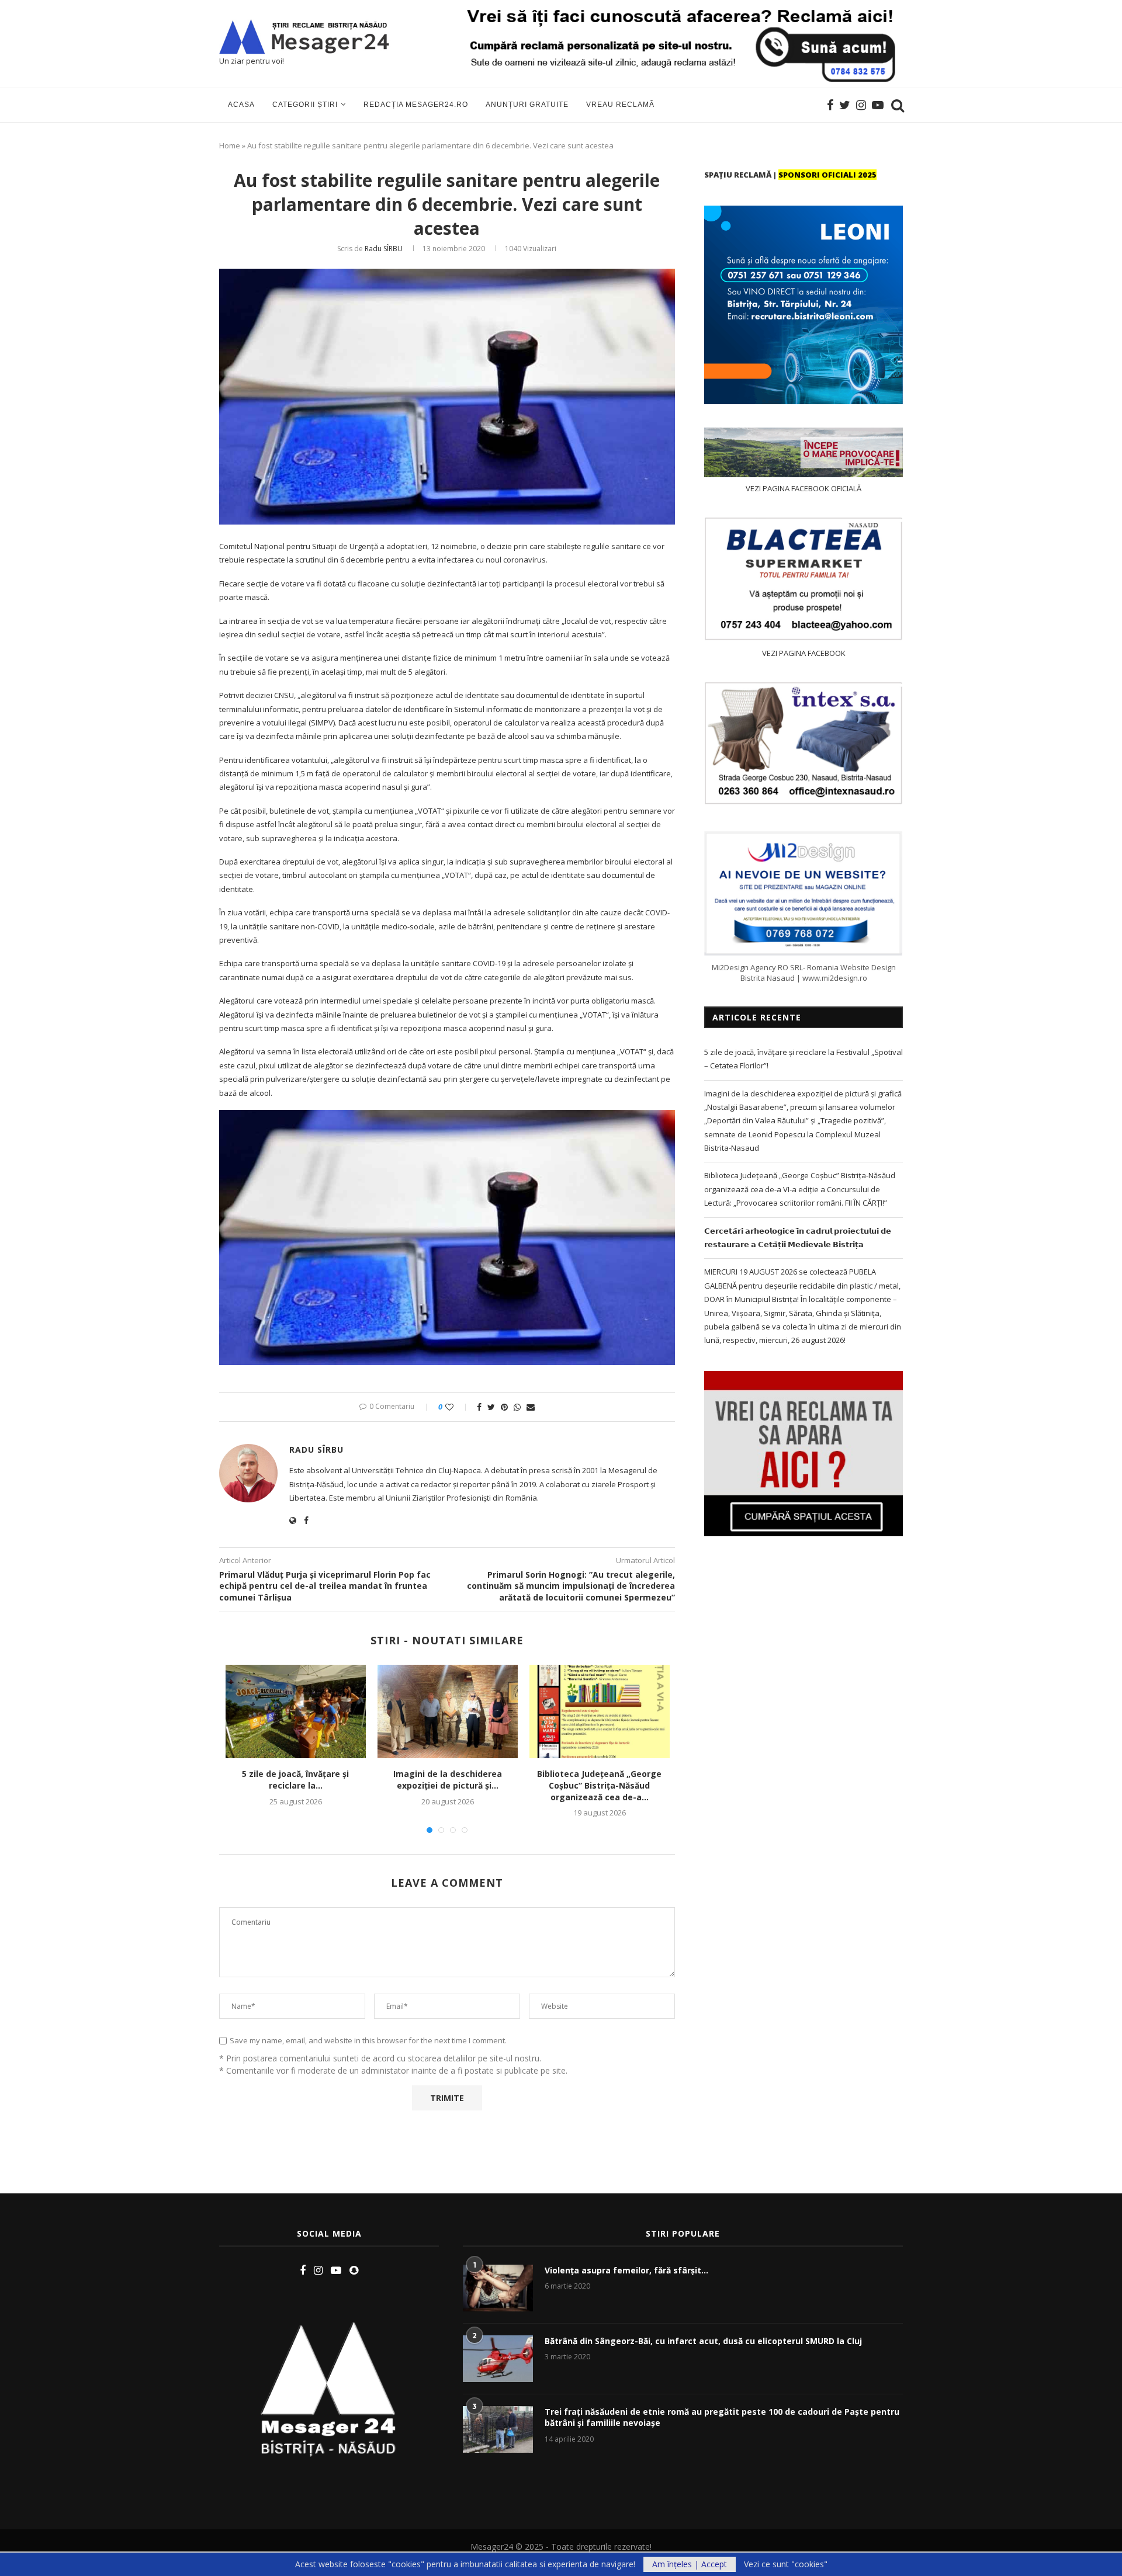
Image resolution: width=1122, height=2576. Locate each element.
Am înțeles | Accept (690, 2564)
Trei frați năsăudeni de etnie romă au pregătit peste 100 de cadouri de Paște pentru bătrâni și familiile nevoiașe (722, 2417)
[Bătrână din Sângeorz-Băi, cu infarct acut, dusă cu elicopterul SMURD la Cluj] (498, 2359)
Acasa (241, 105)
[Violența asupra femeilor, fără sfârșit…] (498, 2288)
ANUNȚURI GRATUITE (527, 105)
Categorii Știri (305, 105)
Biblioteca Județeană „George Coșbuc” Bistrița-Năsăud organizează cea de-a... (599, 1785)
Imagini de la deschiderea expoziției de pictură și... (448, 1780)
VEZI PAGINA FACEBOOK (804, 653)
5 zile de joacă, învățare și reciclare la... (295, 1780)
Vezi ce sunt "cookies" (786, 2564)
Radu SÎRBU (384, 249)
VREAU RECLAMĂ (620, 105)
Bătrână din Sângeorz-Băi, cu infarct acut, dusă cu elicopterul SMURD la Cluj (703, 2341)
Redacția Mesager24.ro (416, 105)
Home (230, 145)
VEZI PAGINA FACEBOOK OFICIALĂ (804, 488)
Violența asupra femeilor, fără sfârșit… (626, 2270)
